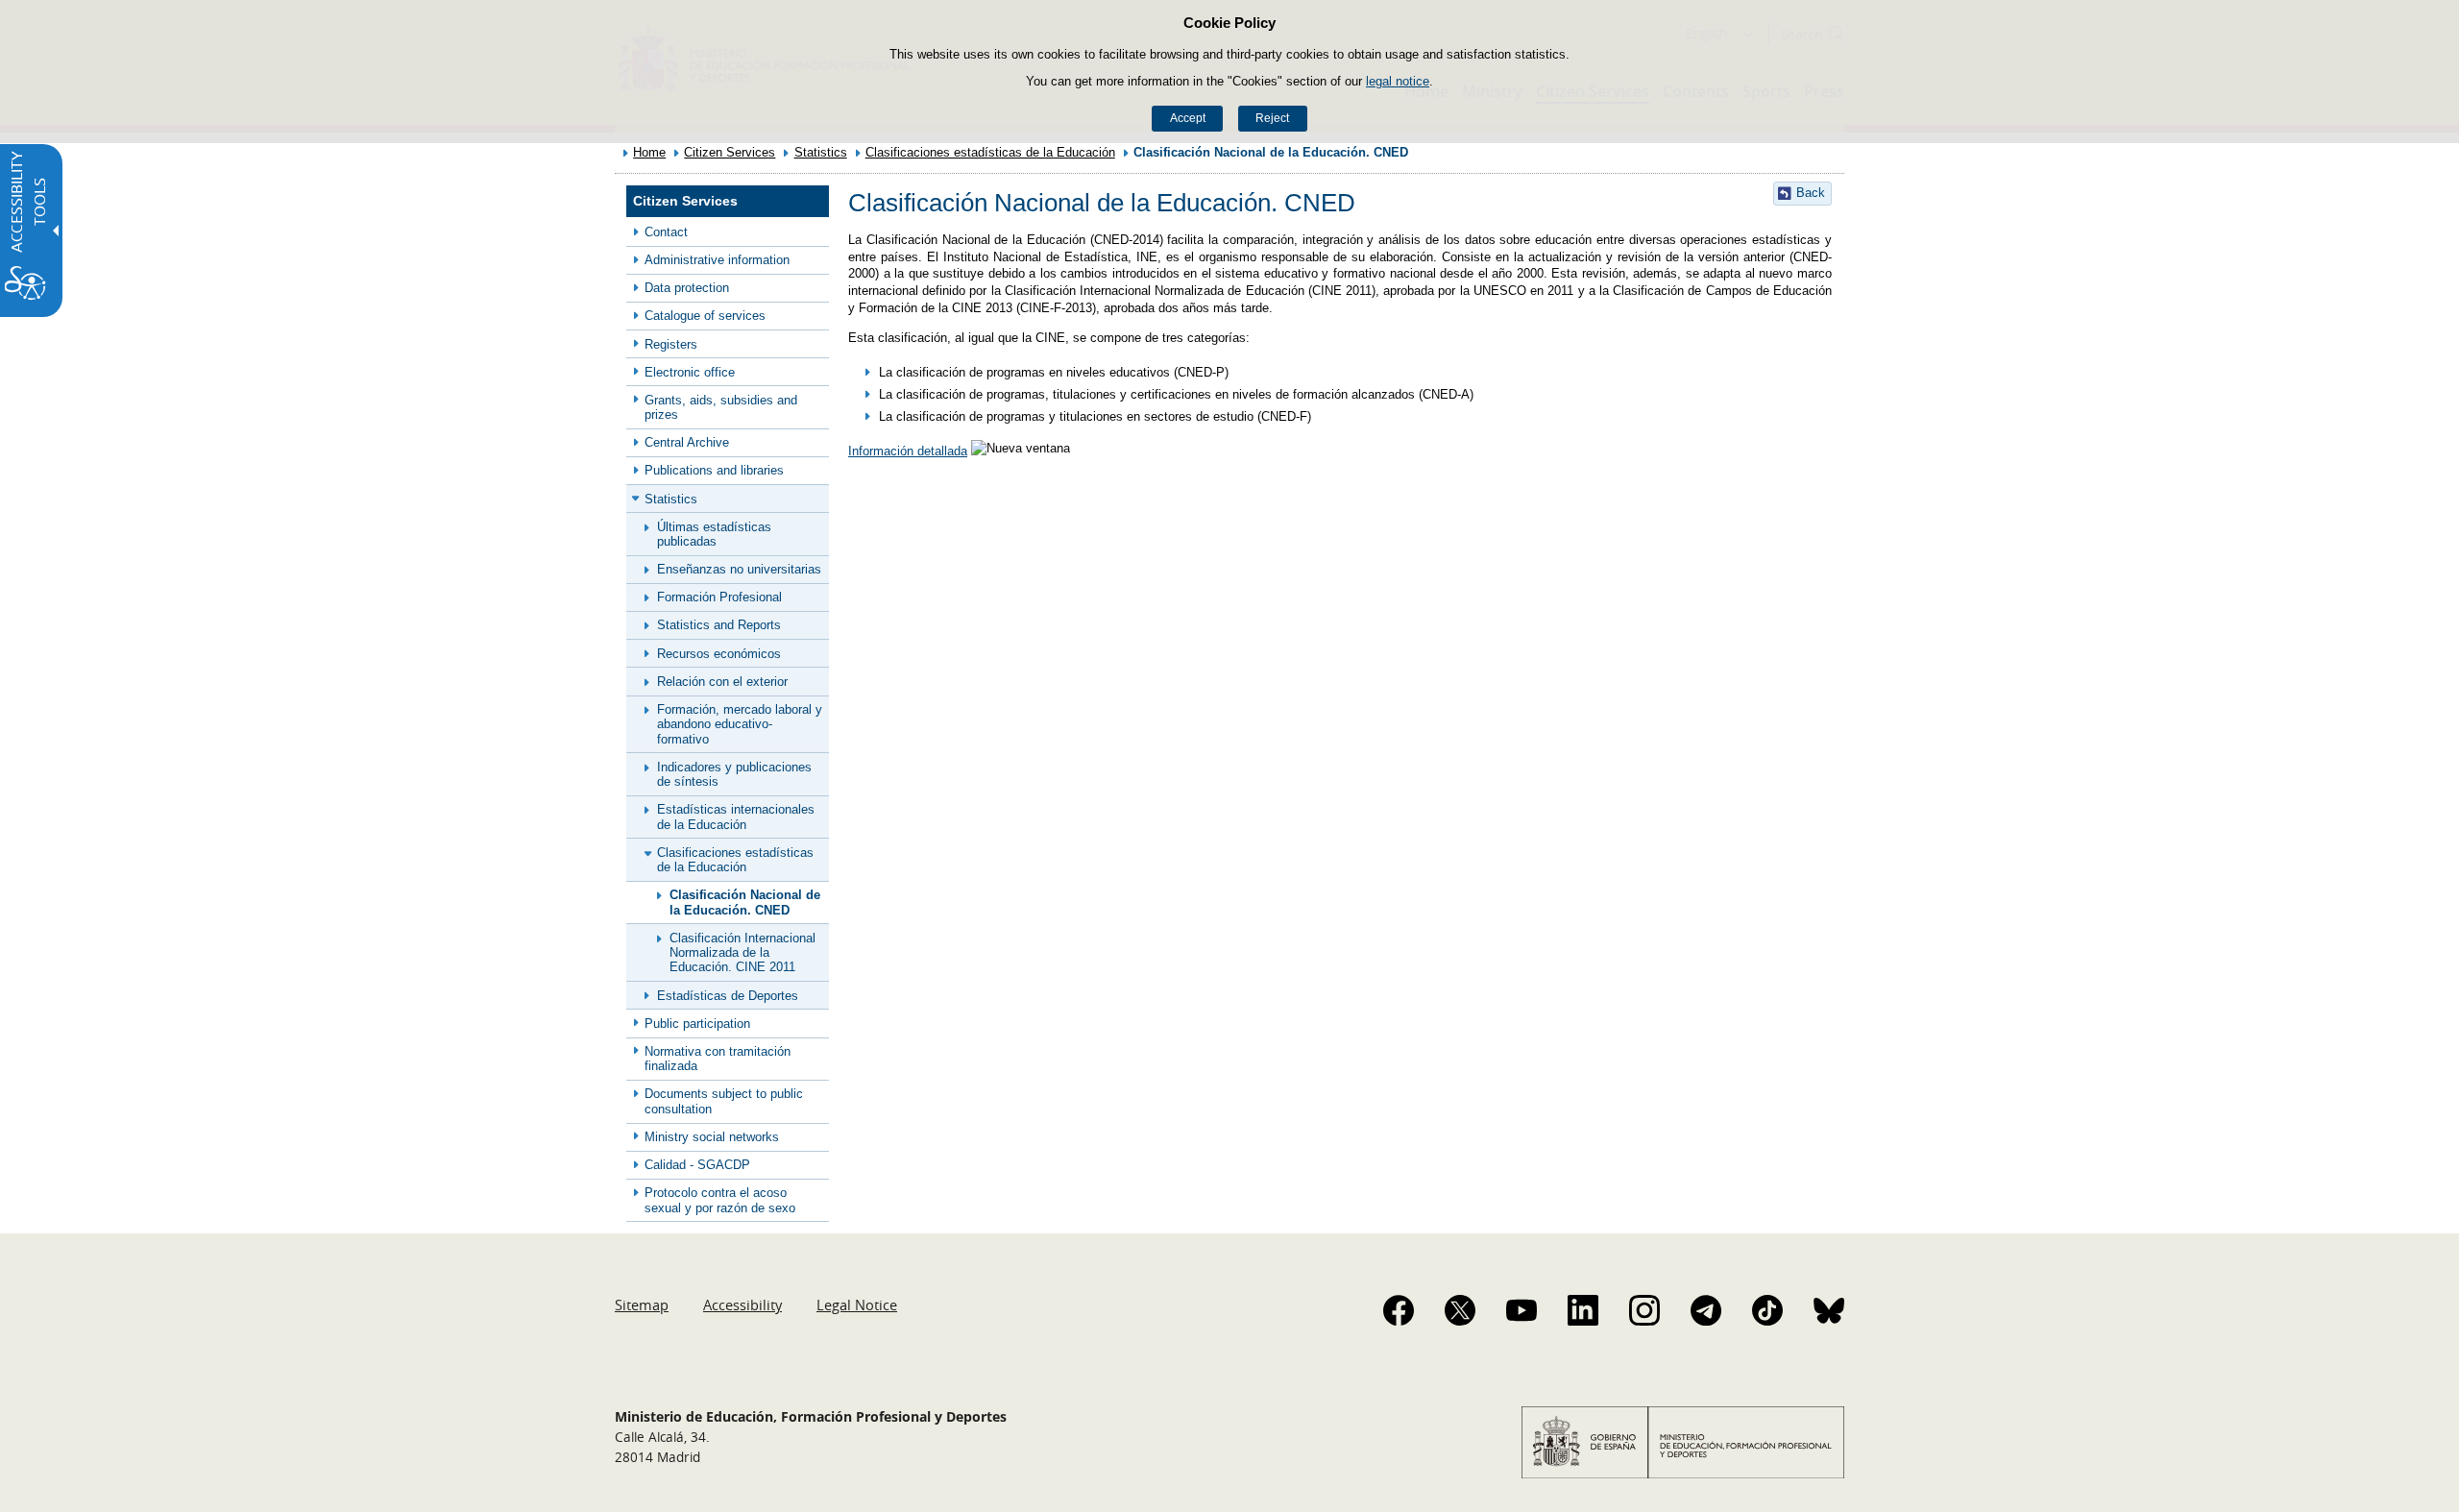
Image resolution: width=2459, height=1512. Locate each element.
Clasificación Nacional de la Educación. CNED (745, 902)
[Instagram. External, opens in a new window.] (1644, 1310)
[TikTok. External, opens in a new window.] (1767, 1310)
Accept (1188, 118)
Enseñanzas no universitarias (739, 569)
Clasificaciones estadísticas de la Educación (990, 152)
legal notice (1398, 81)
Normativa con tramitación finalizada (718, 1059)
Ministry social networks (712, 1137)
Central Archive (687, 442)
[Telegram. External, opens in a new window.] (1706, 1310)
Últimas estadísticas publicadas (714, 534)
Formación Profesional (719, 597)
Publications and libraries (714, 470)
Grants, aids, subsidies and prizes (721, 407)
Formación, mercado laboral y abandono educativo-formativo (740, 724)
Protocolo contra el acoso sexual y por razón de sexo (720, 1200)
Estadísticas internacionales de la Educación (736, 817)
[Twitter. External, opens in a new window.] (1460, 1310)
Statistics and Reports (719, 625)
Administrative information (717, 260)
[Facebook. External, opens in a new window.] (1399, 1310)
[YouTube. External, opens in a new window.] (1522, 1310)
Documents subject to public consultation (724, 1101)
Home (649, 152)
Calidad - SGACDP (697, 1165)
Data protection (687, 288)
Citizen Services (730, 152)
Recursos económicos (719, 654)
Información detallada (908, 451)
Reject (1272, 118)
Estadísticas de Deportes (728, 996)
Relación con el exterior (722, 682)
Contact (666, 232)
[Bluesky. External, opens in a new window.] (1829, 1310)
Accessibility (743, 1305)
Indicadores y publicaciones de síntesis (734, 774)
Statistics (821, 152)
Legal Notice (857, 1305)
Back (1811, 193)
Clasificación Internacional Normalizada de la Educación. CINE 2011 (743, 953)
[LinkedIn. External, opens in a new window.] (1583, 1310)
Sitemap (642, 1305)
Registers (671, 344)
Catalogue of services (705, 316)
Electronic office (690, 372)
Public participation (697, 1024)
